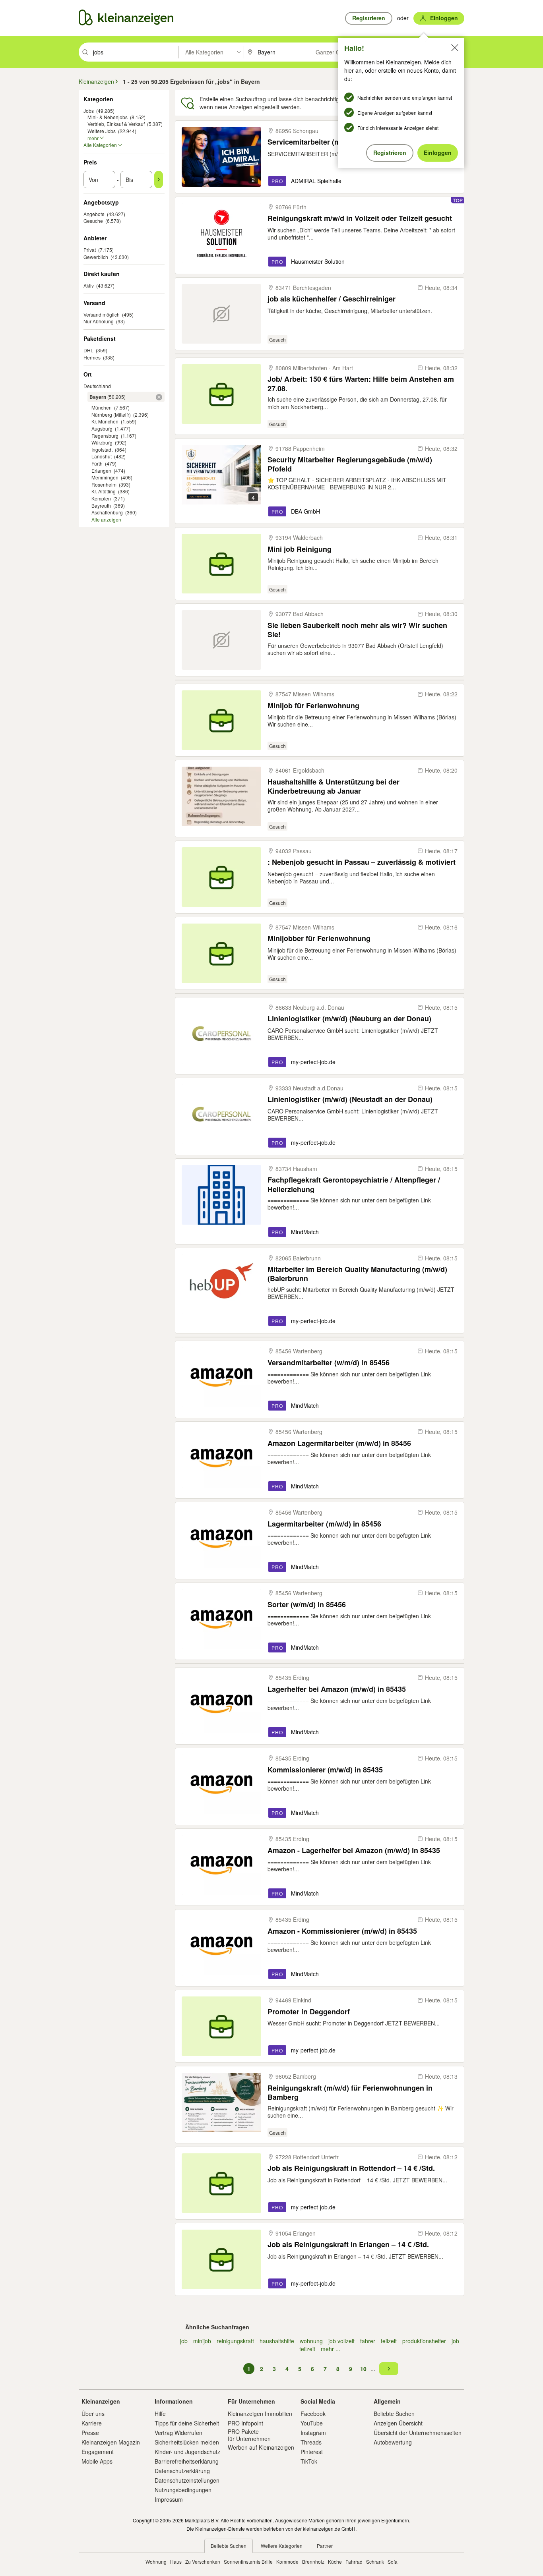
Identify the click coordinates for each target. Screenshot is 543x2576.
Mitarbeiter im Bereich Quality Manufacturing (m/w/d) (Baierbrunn (357, 1274)
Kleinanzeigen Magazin (111, 2442)
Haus (176, 2562)
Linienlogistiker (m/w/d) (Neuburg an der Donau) (349, 1019)
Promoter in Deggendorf (309, 2012)
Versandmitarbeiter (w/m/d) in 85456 (329, 1363)
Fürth (97, 463)
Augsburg (102, 428)
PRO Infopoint (245, 2423)
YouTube (312, 2423)
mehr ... (331, 2349)
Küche (335, 2562)
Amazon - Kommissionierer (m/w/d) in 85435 (342, 1931)
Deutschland (97, 386)
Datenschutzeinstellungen (187, 2480)
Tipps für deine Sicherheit (187, 2423)
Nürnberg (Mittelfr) (111, 415)
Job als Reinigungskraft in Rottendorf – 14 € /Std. (351, 2168)
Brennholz (313, 2562)
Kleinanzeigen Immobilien (260, 2414)
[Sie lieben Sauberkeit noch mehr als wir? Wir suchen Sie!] (221, 640)
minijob (202, 2341)
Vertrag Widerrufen (178, 2433)
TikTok (309, 2461)
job (184, 2341)
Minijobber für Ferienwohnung (319, 938)
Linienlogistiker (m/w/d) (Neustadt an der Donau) (350, 1099)
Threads (311, 2442)
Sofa (393, 2562)
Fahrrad (354, 2562)
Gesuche (93, 221)
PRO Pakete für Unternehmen (249, 2435)
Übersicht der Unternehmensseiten (418, 2433)
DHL (88, 350)
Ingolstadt (102, 449)
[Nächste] (389, 2369)
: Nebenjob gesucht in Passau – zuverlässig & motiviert (362, 862)
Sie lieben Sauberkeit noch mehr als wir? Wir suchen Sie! (357, 630)
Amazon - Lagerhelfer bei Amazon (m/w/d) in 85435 (354, 1850)
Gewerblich (96, 257)
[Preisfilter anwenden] (159, 180)
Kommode (287, 2562)
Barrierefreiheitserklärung (187, 2461)
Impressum (169, 2499)
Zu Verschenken (203, 2562)
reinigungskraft (235, 2341)
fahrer (368, 2341)
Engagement (98, 2452)
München (102, 407)
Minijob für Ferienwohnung (313, 706)
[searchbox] (135, 52)
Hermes (92, 357)
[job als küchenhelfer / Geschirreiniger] (221, 314)
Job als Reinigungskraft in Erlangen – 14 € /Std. (348, 2245)
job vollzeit (341, 2341)
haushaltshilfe (277, 2341)
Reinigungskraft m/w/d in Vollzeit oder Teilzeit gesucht (360, 218)
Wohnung (156, 2562)
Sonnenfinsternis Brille (248, 2562)
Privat (90, 250)
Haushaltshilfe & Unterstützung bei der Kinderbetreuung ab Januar (334, 786)
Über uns (93, 2414)
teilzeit (389, 2341)
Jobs (89, 111)
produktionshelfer (424, 2341)
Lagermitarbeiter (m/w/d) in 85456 (324, 1524)
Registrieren (390, 153)
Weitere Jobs (102, 131)
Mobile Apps (97, 2461)
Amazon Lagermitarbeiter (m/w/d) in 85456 (339, 1443)
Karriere (92, 2423)
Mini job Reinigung (300, 549)
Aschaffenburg (107, 512)
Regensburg (105, 436)
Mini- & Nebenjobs (108, 117)
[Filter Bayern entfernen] (159, 397)
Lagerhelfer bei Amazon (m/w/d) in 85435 (337, 1689)
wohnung (311, 2341)
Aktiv (89, 285)
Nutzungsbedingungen (183, 2490)
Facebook (313, 2414)
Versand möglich (102, 314)
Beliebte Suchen (394, 2414)
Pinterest (312, 2452)
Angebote (94, 214)
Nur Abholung (99, 321)
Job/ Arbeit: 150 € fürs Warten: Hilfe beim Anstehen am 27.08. (361, 384)
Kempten (101, 498)
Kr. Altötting (104, 491)
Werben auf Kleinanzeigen (261, 2447)
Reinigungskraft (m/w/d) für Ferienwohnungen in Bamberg (350, 2092)
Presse (90, 2433)
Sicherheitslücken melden (187, 2442)
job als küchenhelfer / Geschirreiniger (332, 299)
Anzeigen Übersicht (398, 2423)
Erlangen (101, 471)
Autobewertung (393, 2442)
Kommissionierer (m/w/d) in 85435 (325, 1770)
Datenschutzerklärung (182, 2471)
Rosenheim (104, 484)
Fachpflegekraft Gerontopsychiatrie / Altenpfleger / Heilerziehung (354, 1184)
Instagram (313, 2433)
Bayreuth (101, 505)
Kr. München (105, 421)
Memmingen (105, 477)
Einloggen (438, 153)
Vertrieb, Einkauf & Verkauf (116, 124)
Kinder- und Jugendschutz (187, 2452)
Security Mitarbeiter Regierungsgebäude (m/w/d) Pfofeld (350, 464)
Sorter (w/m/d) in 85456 (307, 1605)
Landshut (102, 456)
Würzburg (102, 442)
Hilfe (160, 2414)
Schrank (375, 2562)
